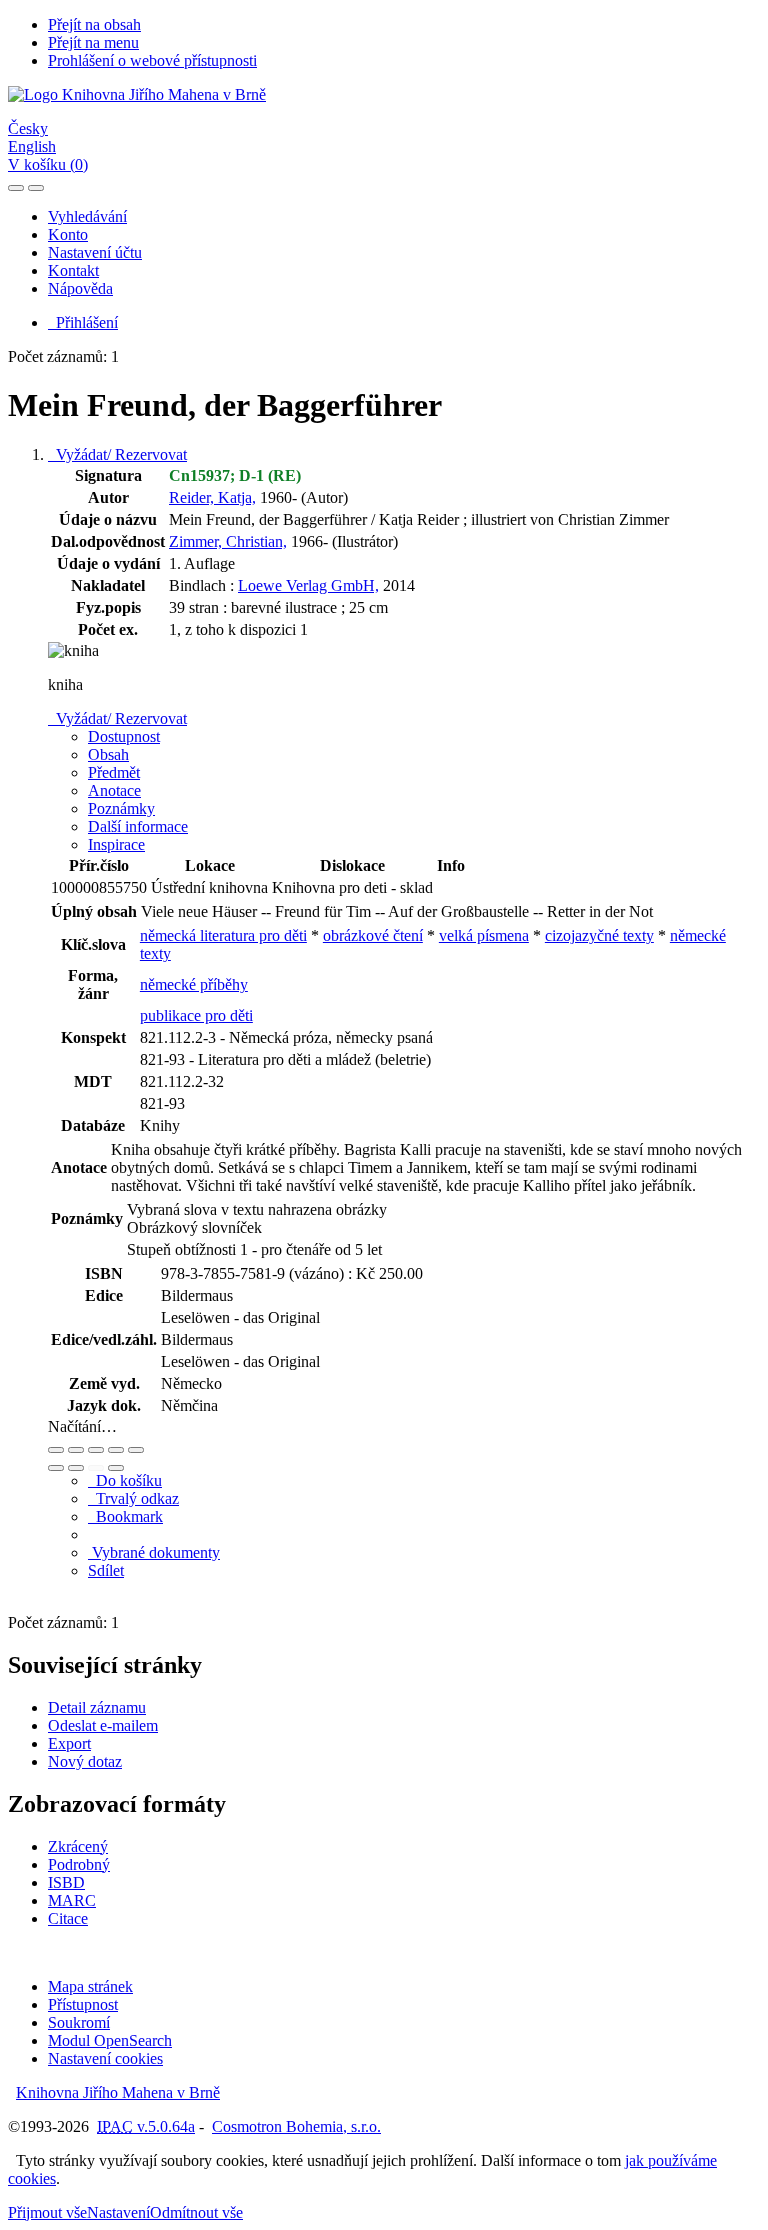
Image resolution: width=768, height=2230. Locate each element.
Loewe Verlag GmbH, (308, 585)
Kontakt (73, 270)
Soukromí (79, 2022)
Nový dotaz (85, 1761)
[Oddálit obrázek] (76, 1450)
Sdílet (106, 1570)
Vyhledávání (87, 216)
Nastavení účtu (95, 252)
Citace (68, 1918)
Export (69, 1743)
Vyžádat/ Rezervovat (117, 454)
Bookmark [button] (125, 1516)
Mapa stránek (90, 1986)
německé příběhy (194, 984)
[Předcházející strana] (96, 1468)
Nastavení (118, 2212)
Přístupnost (83, 2004)
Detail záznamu (97, 1707)
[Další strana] (116, 1468)
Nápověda (80, 288)
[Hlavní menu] (36, 188)
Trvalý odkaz (133, 1498)
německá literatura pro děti (223, 935)
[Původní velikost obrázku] (96, 1450)
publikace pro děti (196, 1015)
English (32, 146)
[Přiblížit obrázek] (56, 1450)
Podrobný (79, 1864)
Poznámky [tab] (121, 808)
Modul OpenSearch (110, 2040)
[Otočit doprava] (76, 1468)
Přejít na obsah (94, 24)
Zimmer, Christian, (228, 541)
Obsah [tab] (108, 754)
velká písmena (484, 935)
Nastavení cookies (105, 2058)
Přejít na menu (93, 42)
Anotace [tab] (114, 790)
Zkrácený (78, 1846)
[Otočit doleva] (56, 1468)
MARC (72, 1900)
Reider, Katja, (212, 497)
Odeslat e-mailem (103, 1725)
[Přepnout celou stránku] (116, 1450)
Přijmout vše (47, 2212)
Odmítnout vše (196, 2212)
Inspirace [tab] (116, 844)
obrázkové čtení (373, 935)
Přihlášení (83, 322)
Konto (68, 234)
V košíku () (48, 164)
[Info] (136, 1450)
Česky (28, 128)
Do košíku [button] (125, 1480)
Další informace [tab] (138, 826)
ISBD (66, 1882)
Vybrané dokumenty (154, 1552)
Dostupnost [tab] (124, 736)
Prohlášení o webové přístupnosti (152, 60)
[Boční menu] (16, 188)
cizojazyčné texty (599, 935)
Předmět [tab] (114, 772)
